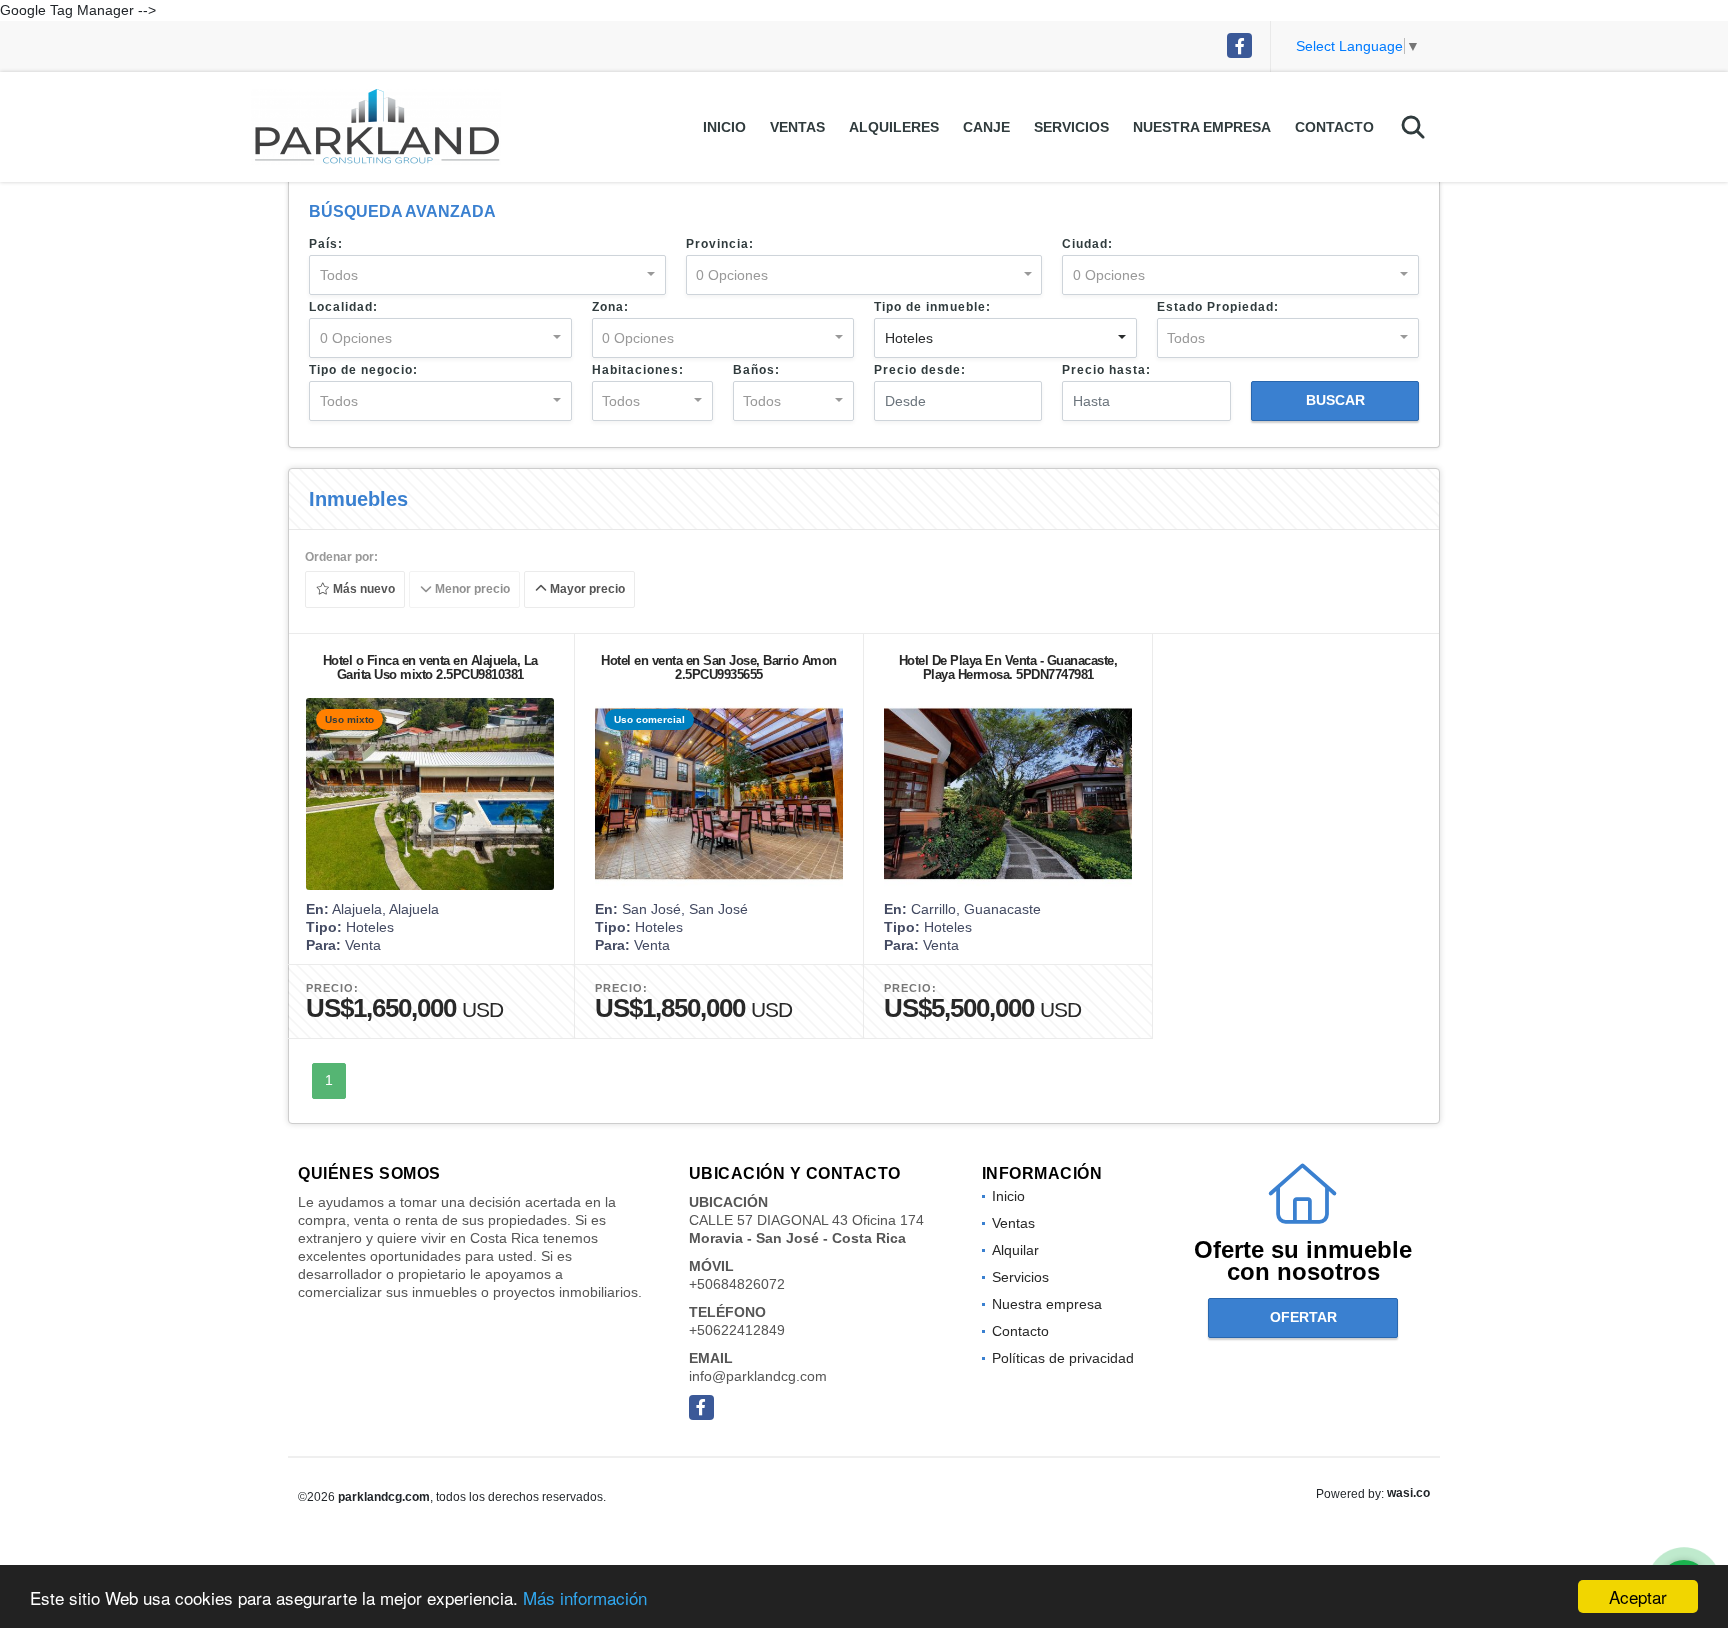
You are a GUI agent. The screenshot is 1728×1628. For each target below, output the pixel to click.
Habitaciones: (638, 370)
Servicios (1071, 127)
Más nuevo (362, 590)
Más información (585, 1597)
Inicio (724, 127)
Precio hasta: (1106, 370)
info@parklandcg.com (758, 1376)
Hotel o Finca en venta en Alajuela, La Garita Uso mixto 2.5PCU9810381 (430, 667)
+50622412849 (737, 1330)
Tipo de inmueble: (932, 307)
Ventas (797, 127)
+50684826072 (737, 1284)
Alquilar (1015, 1250)
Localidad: (343, 307)
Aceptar (1638, 1596)
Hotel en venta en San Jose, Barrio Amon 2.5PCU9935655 (719, 667)
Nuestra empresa (1202, 127)
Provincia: (720, 244)
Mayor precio (586, 590)
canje (986, 127)
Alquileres (894, 127)
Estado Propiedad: (1218, 307)
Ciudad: (1087, 244)
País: (326, 244)
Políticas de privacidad (1063, 1358)
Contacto (1334, 127)
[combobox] (487, 275)
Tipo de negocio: (363, 370)
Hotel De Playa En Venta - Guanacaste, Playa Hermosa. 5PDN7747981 (1008, 667)
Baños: (756, 370)
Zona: (610, 307)
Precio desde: (920, 370)
